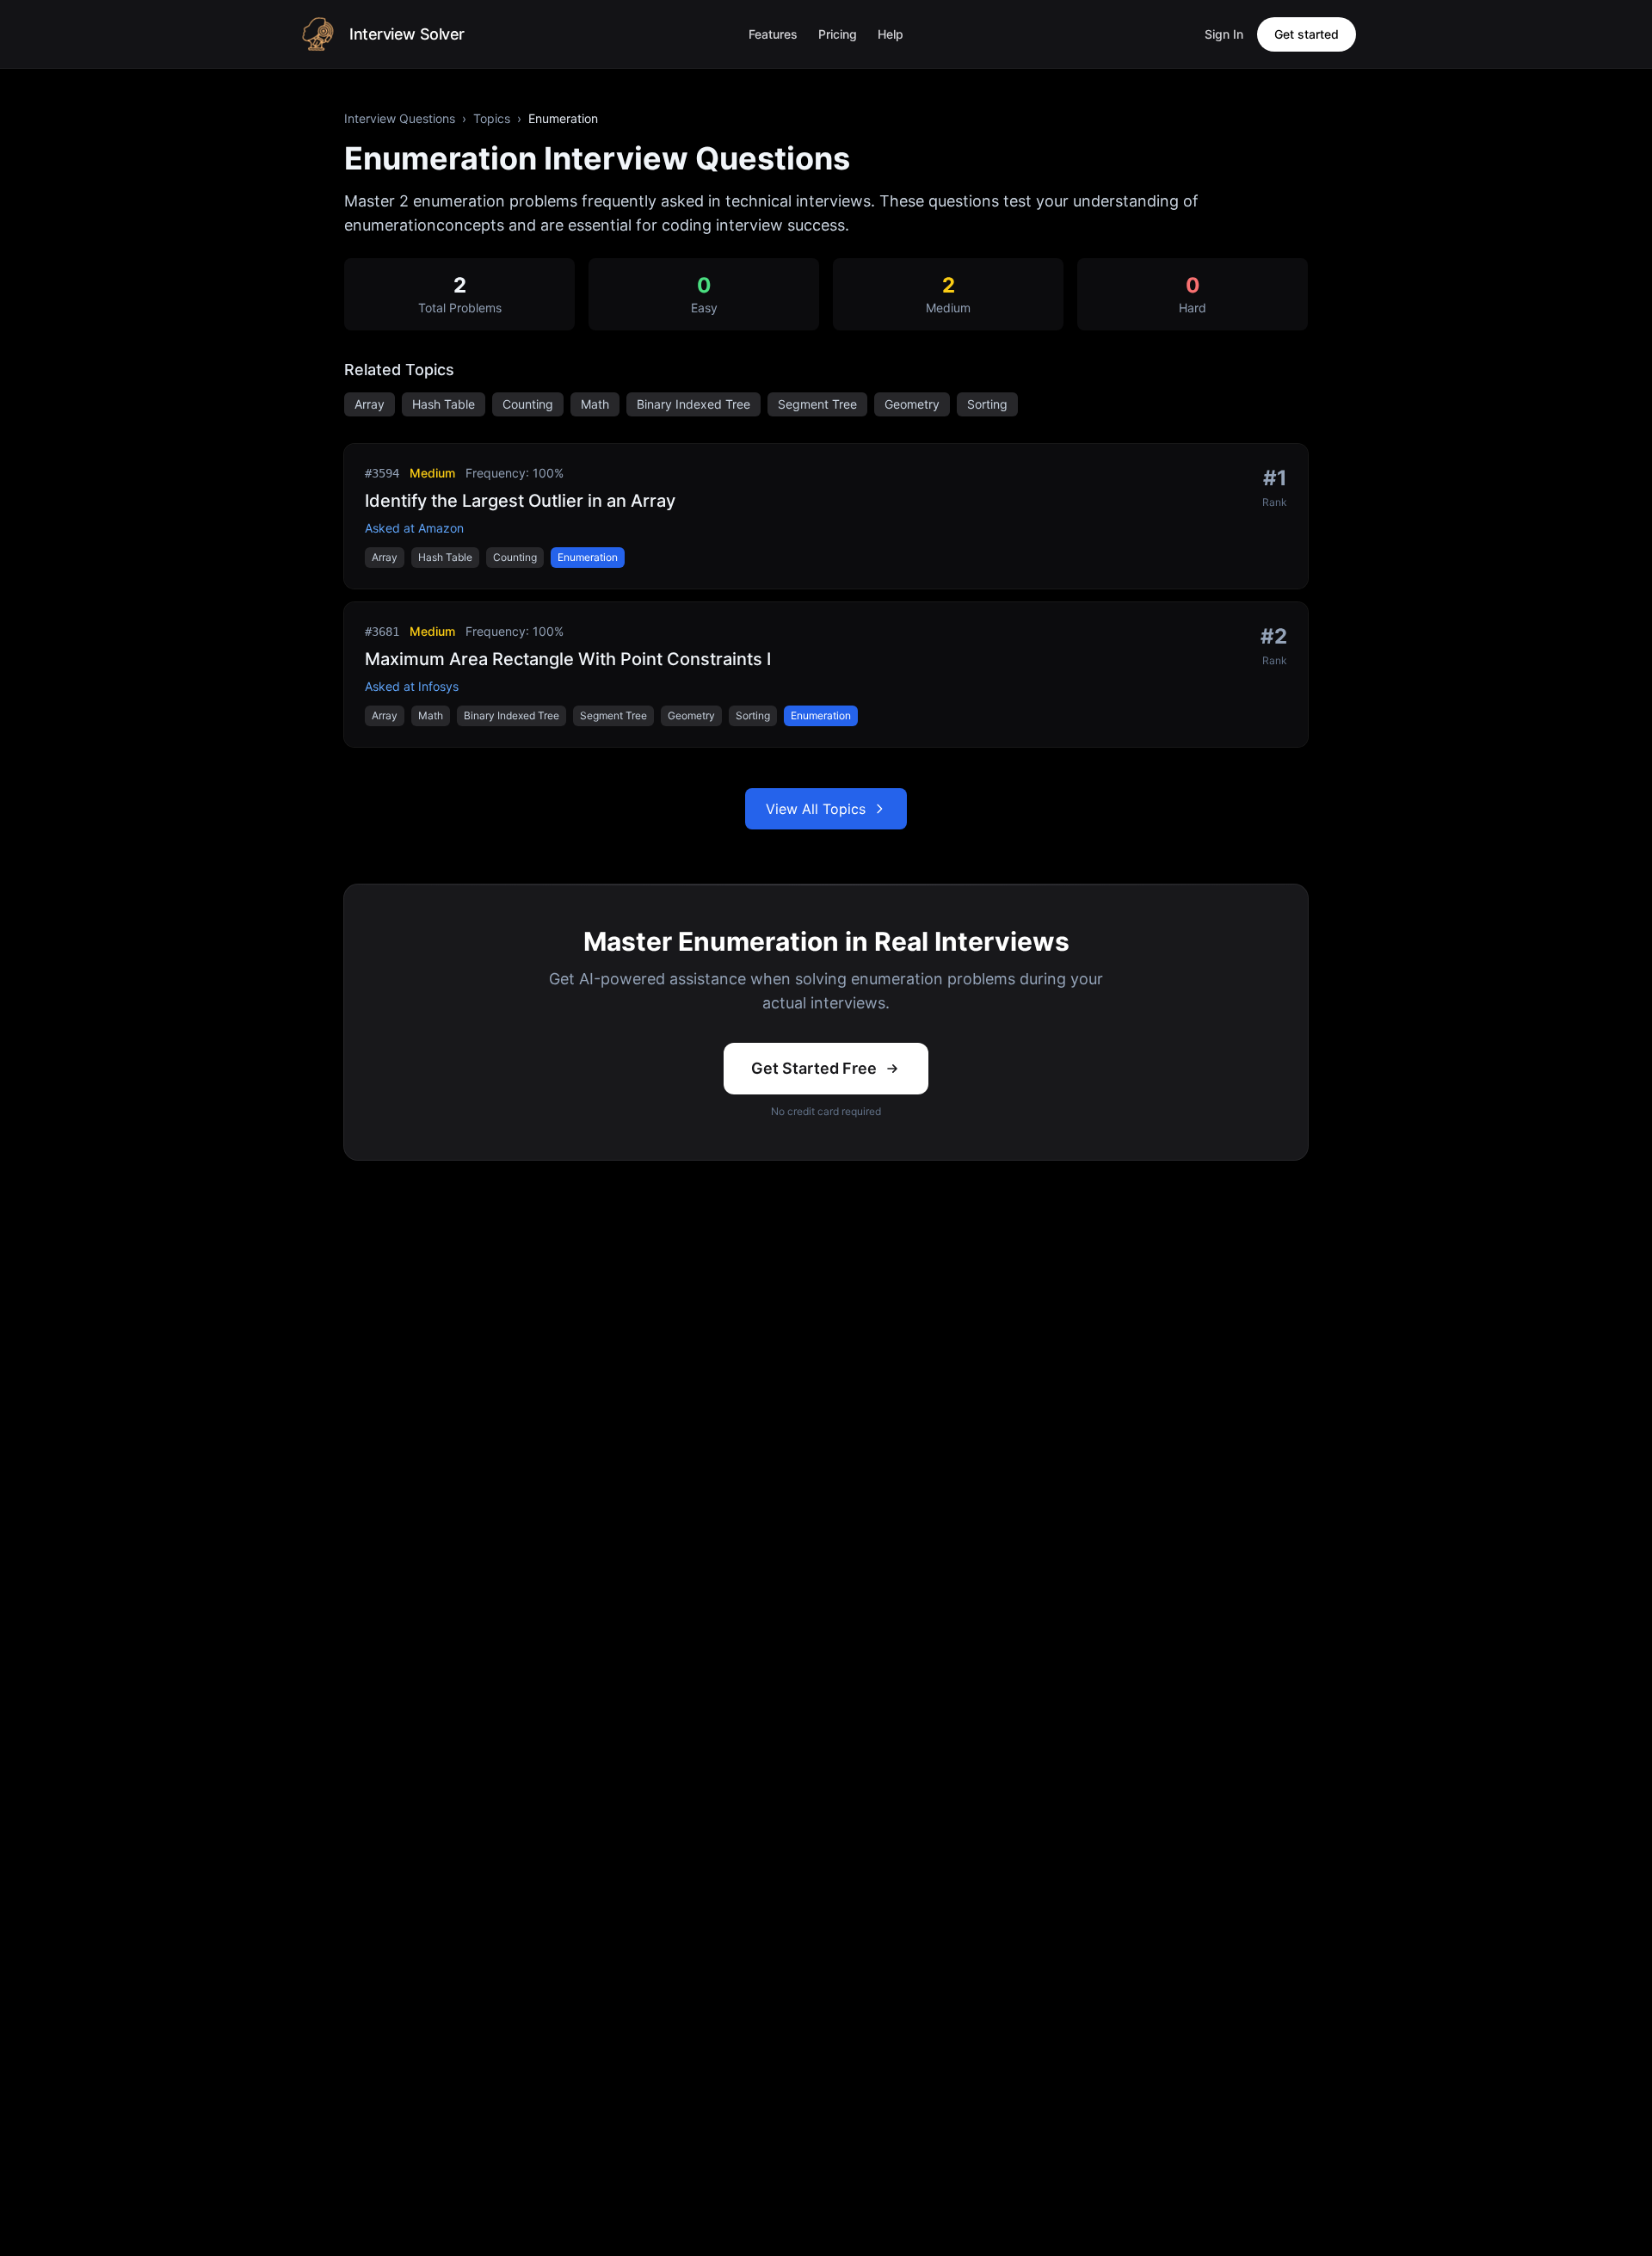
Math (595, 404)
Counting (528, 404)
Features (773, 34)
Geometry (912, 404)
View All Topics (816, 809)
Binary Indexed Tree (693, 404)
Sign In (1224, 34)
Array (370, 404)
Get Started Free (814, 1068)
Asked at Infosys (412, 686)
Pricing (838, 34)
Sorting (987, 404)
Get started (1307, 34)
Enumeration (588, 557)
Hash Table (444, 404)
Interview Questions (400, 118)
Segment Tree (817, 404)
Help (891, 34)
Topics (492, 118)
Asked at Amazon (414, 528)
